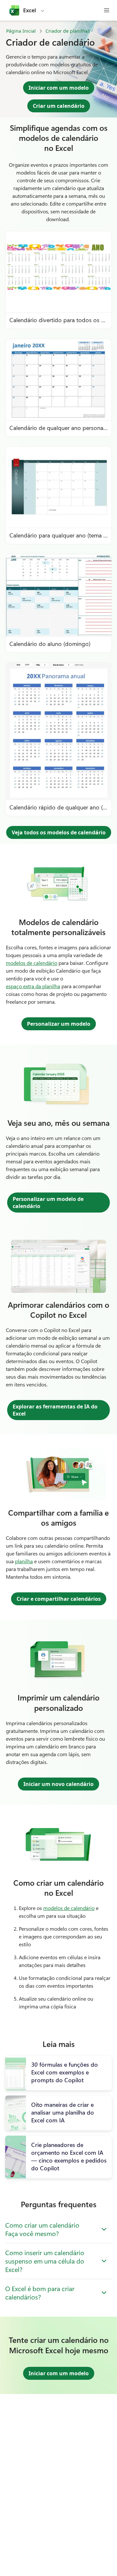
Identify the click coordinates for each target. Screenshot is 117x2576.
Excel (30, 10)
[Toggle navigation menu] (107, 10)
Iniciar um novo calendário (58, 1784)
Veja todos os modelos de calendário (59, 832)
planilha (24, 1561)
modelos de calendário (32, 963)
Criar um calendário (59, 106)
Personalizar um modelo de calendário (48, 1203)
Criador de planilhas (68, 31)
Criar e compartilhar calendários (59, 1599)
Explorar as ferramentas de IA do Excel (55, 1410)
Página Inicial (21, 31)
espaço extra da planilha (33, 986)
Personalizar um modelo (59, 1024)
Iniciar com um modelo (59, 88)
